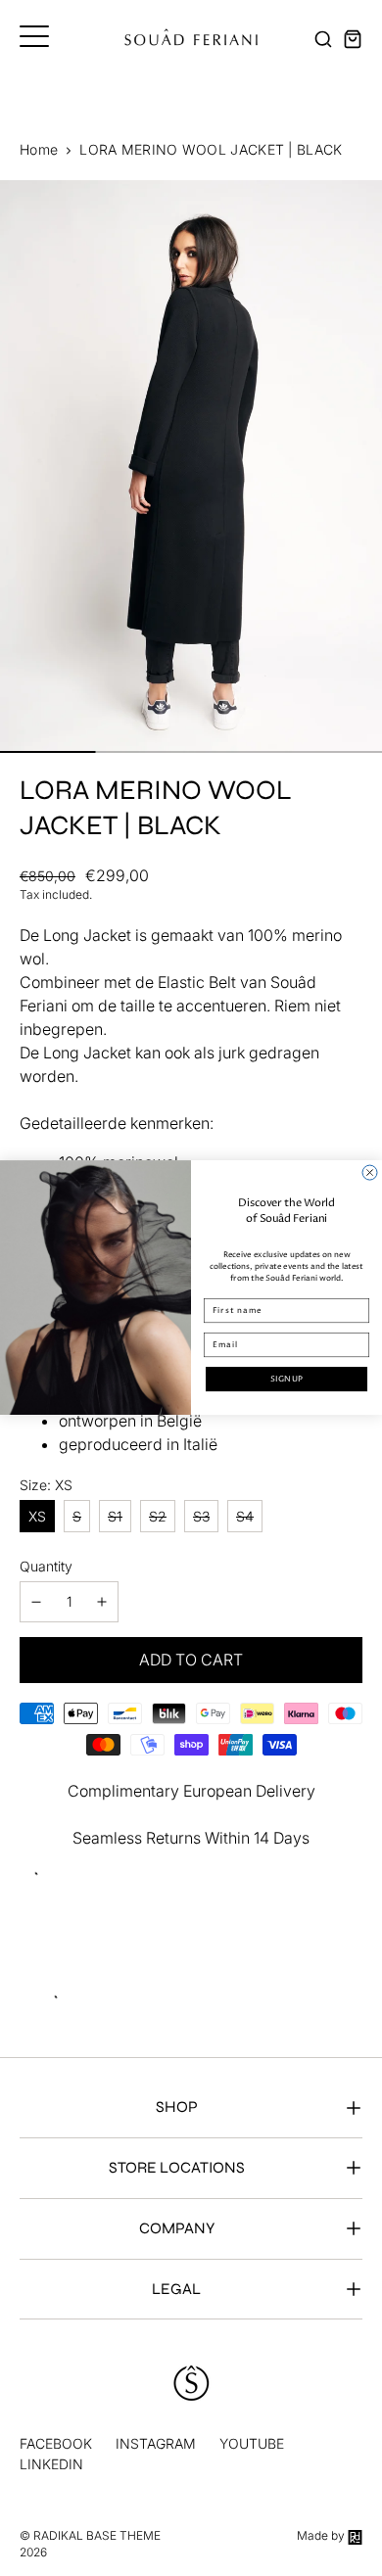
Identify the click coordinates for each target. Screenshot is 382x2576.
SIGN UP (286, 1379)
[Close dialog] (370, 1172)
